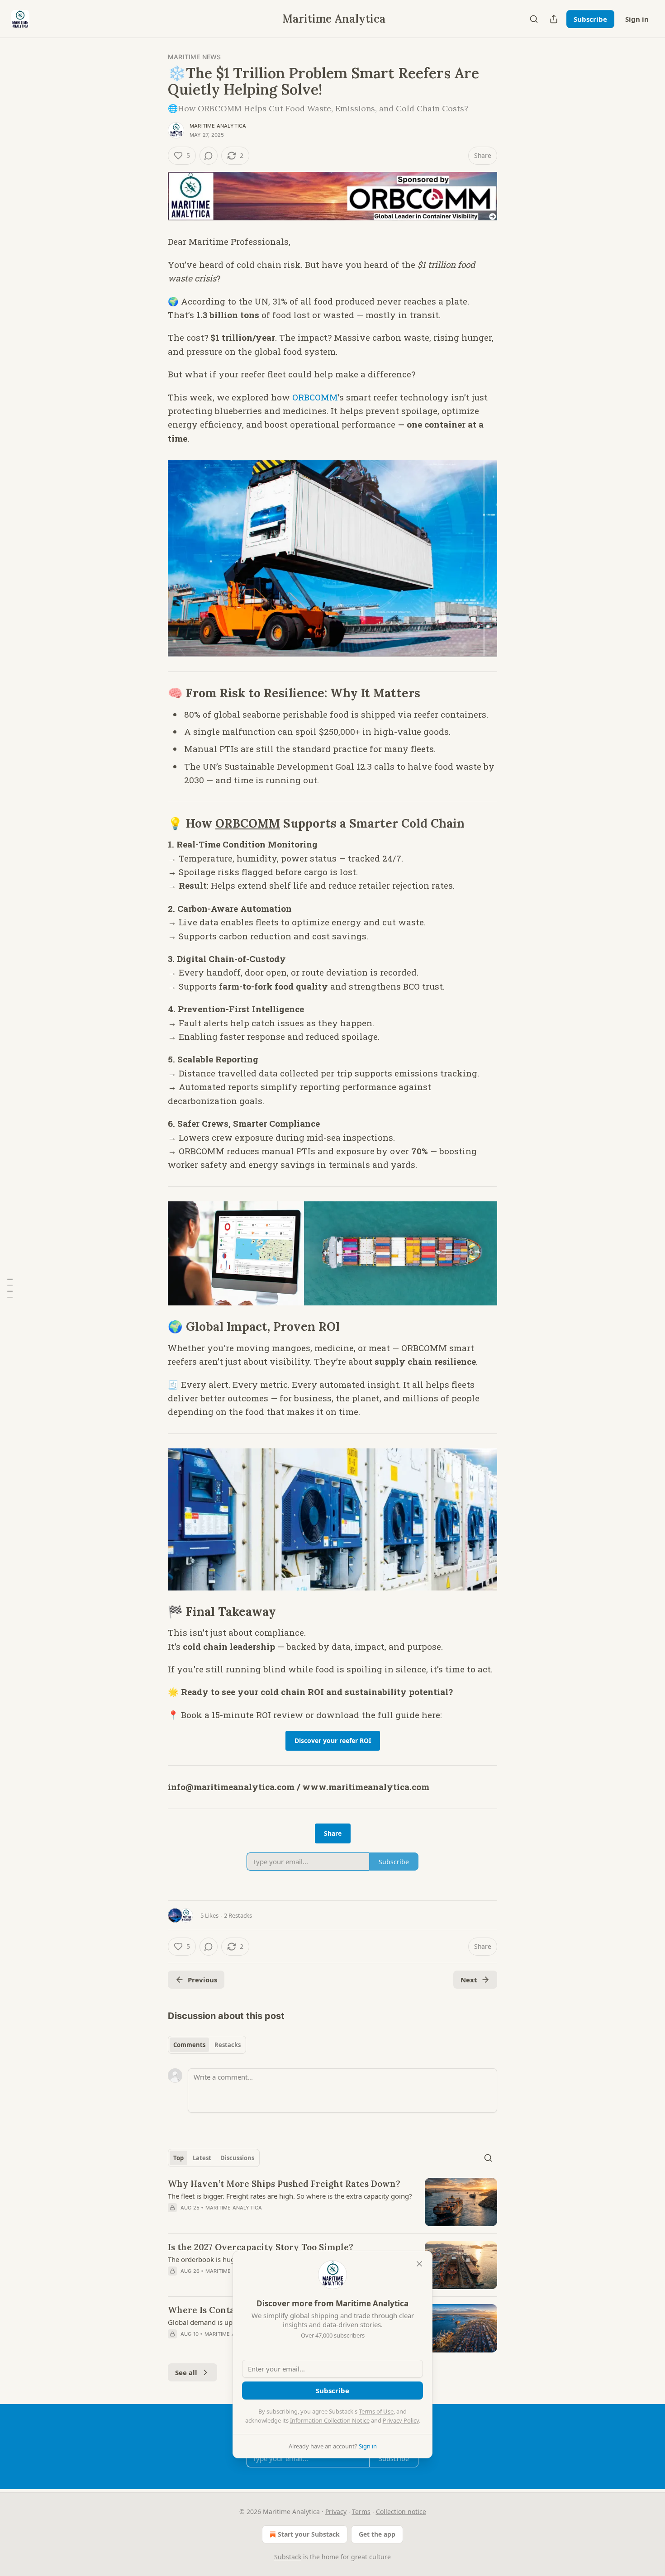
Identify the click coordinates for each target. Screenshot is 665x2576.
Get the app (377, 2534)
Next (469, 1980)
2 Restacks (238, 1915)
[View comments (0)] (209, 156)
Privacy (336, 2512)
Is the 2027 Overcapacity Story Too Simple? (261, 2247)
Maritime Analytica (218, 126)
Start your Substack (309, 2534)
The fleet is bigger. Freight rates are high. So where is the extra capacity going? (290, 2196)
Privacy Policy (401, 2420)
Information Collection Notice (330, 2420)
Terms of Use (376, 2411)
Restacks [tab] (228, 2045)
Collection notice (401, 2512)
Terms (361, 2512)
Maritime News (195, 57)
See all (186, 2372)
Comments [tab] (189, 2045)
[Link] (155, 693)
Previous (202, 1980)
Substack (288, 2557)
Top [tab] (178, 2158)
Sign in (637, 19)
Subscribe (590, 19)
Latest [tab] (202, 2158)
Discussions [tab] (237, 2158)
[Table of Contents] (10, 1288)
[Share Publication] (554, 19)
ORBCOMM (315, 397)
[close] (419, 2264)
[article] (332, 2202)
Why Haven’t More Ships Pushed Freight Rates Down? (284, 2184)
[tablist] (207, 2045)
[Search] (534, 19)
